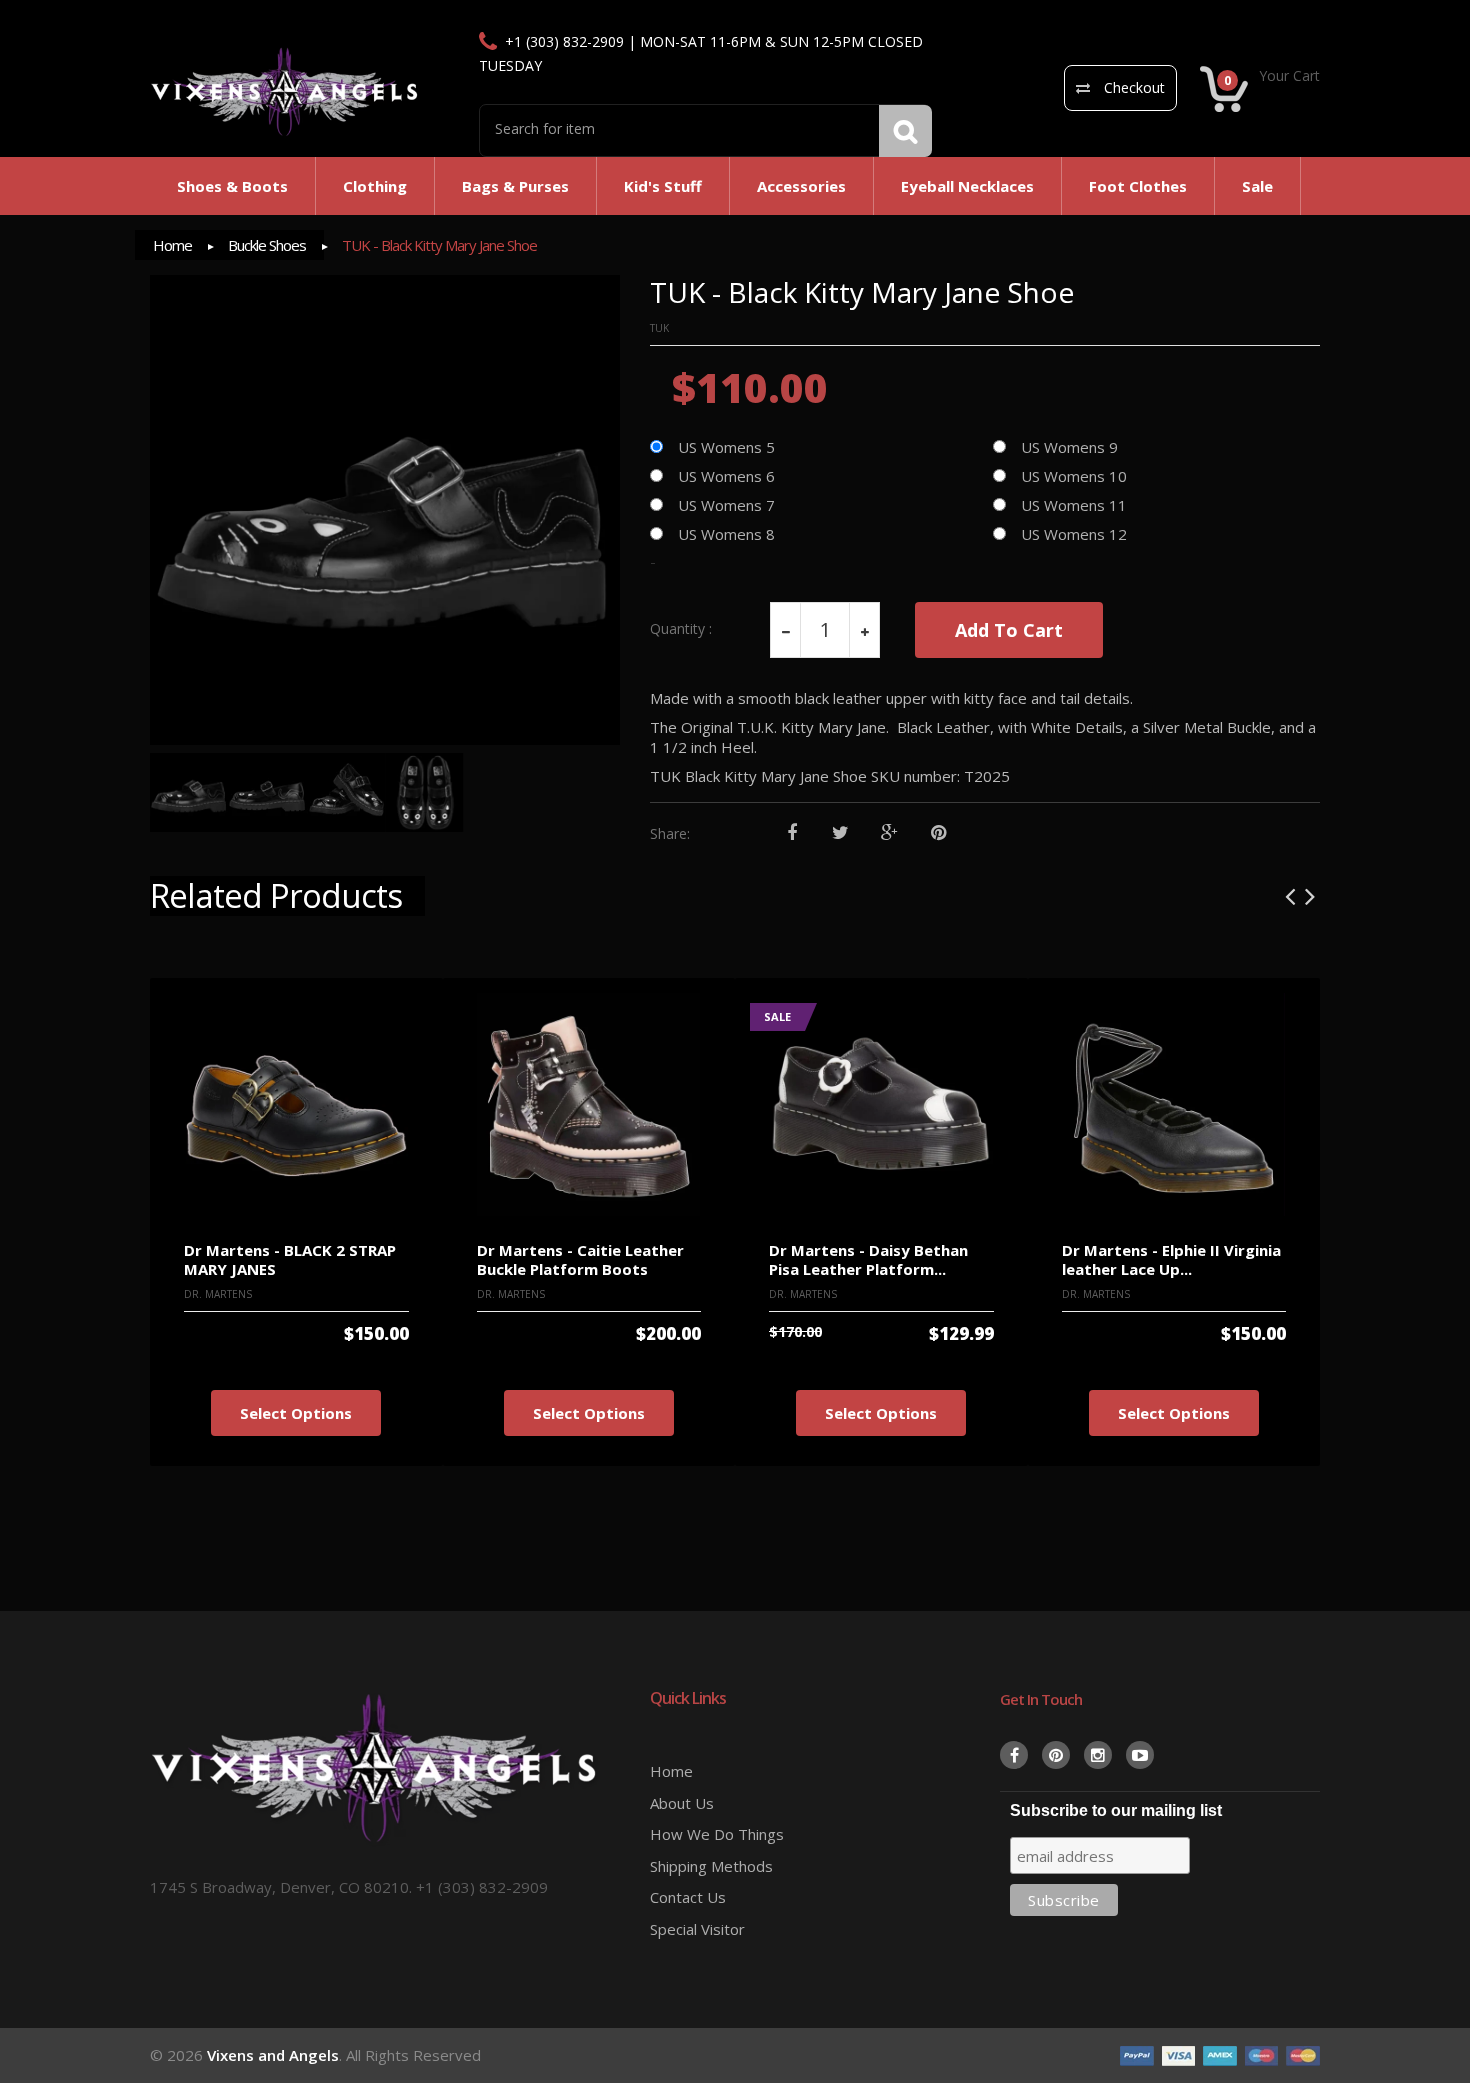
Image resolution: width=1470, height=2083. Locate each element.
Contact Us (688, 1897)
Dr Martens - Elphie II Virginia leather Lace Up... (1171, 1259)
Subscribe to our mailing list (1116, 1810)
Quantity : (681, 629)
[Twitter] (840, 833)
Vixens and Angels (273, 2055)
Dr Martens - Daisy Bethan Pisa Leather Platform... (868, 1259)
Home (172, 245)
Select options (296, 1413)
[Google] (889, 833)
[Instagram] (1098, 1755)
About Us (682, 1803)
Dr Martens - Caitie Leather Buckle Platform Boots (580, 1259)
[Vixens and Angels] (285, 91)
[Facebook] (791, 833)
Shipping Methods (711, 1866)
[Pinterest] (938, 833)
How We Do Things (717, 1834)
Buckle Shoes (267, 245)
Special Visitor (697, 1929)
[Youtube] (1140, 1755)
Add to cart (1009, 630)
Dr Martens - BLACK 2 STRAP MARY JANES (290, 1259)
